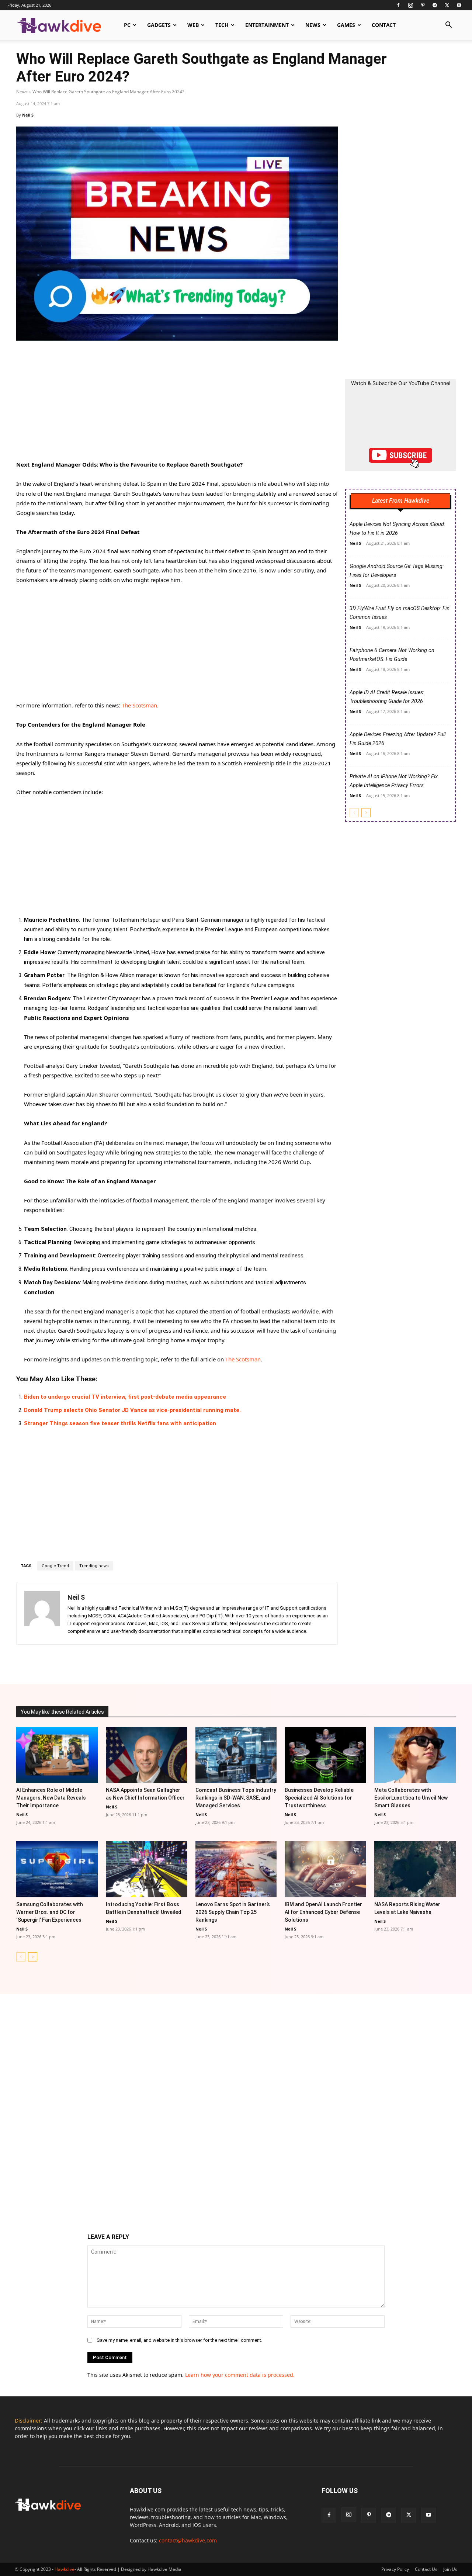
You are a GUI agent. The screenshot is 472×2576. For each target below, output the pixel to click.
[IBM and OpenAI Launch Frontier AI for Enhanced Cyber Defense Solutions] (325, 1869)
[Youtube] (459, 5)
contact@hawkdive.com (188, 2540)
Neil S (28, 115)
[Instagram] (410, 5)
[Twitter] (447, 5)
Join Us (450, 2569)
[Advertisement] (177, 405)
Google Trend (55, 1566)
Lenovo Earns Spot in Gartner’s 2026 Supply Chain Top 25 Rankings (233, 1912)
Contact (384, 25)
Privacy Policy (395, 2569)
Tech (222, 25)
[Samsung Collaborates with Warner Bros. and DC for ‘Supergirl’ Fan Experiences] (57, 1869)
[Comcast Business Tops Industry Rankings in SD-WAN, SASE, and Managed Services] (236, 1755)
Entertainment (267, 25)
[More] (311, 1663)
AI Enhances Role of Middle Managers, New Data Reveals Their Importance (51, 1798)
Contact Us (426, 2569)
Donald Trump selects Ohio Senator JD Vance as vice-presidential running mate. (132, 1410)
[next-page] (366, 813)
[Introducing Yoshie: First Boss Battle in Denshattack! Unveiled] (147, 1869)
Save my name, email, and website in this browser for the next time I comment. (179, 2340)
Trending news (94, 1566)
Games (346, 25)
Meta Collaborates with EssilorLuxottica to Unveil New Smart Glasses (411, 1798)
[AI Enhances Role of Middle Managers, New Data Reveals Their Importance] (57, 1755)
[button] (448, 26)
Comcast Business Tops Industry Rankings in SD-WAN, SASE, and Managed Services (236, 1798)
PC (127, 25)
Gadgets (159, 25)
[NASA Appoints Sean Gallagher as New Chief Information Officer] (147, 1755)
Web (193, 25)
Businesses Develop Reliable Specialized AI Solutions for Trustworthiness (319, 1798)
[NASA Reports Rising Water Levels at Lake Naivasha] (415, 1869)
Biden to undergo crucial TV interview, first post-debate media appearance (125, 1397)
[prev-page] (354, 813)
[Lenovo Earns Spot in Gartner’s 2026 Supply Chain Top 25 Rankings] (236, 1869)
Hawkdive (65, 2569)
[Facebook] (398, 5)
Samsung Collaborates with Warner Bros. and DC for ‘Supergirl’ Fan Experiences (50, 1912)
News (313, 25)
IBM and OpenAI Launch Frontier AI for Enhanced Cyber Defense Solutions (323, 1912)
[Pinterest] (423, 5)
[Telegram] (435, 5)
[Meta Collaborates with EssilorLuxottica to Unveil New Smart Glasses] (415, 1755)
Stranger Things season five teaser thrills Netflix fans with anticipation (120, 1423)
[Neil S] (42, 1614)
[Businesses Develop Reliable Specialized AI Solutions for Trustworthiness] (325, 1755)
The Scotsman (139, 705)
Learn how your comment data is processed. (240, 2375)
